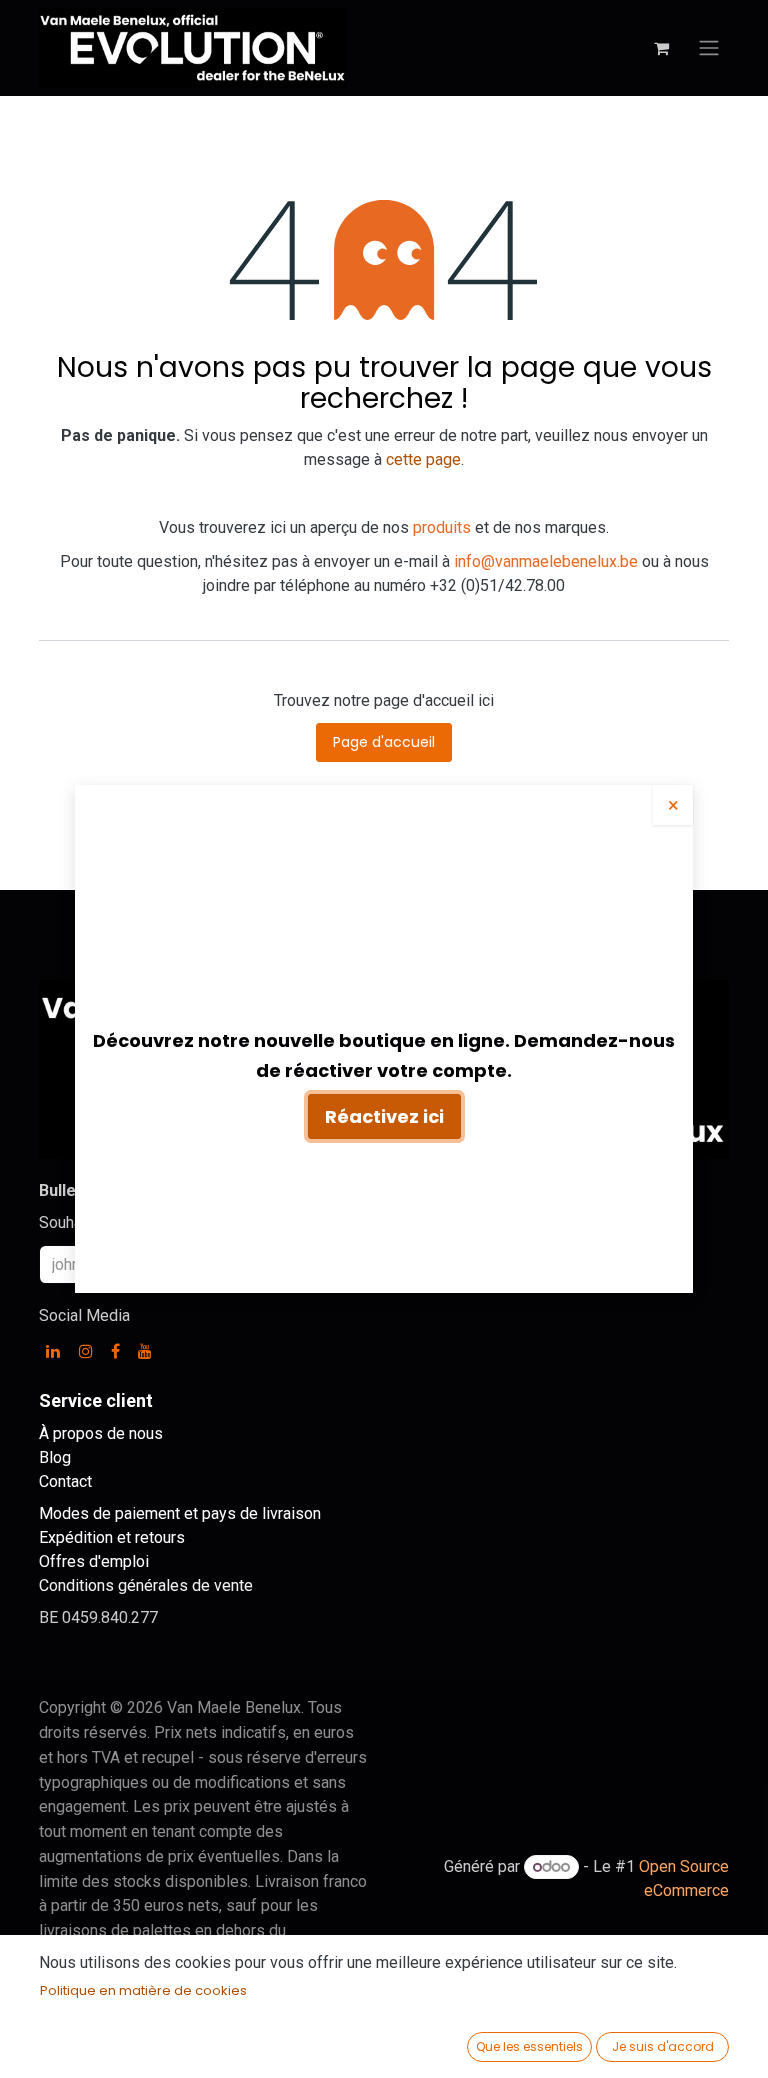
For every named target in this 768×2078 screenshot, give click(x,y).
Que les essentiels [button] (529, 2046)
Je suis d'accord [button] (663, 2046)
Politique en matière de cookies (143, 1990)
